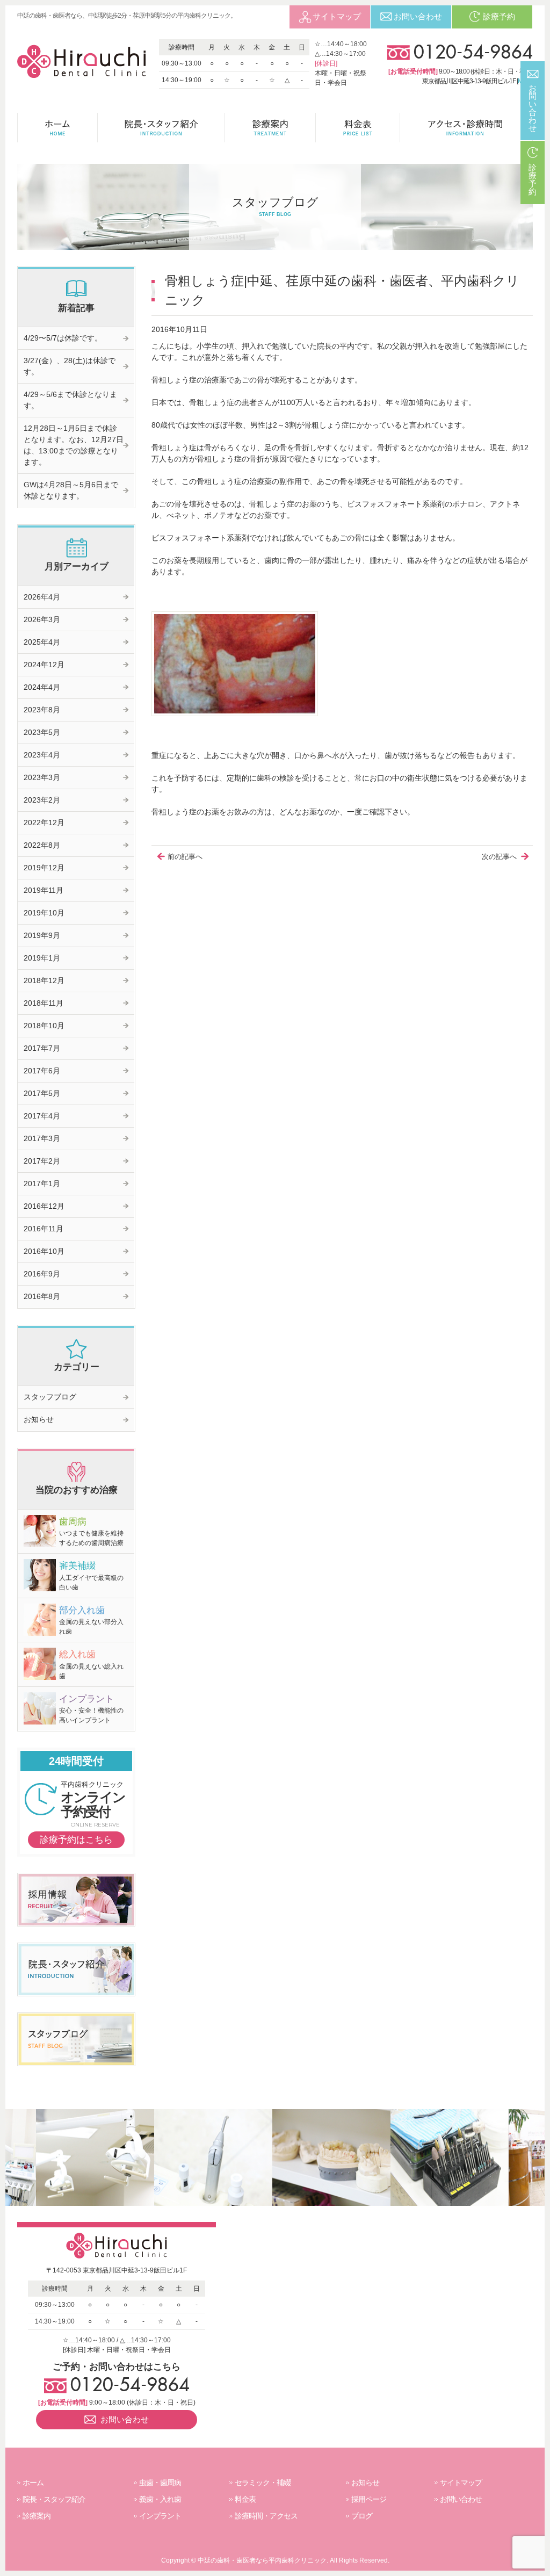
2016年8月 (42, 1296)
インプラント (160, 2516)
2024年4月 (42, 687)
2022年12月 (44, 822)
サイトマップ (461, 2483)
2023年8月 (42, 710)
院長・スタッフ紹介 (54, 2499)
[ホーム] (57, 128)
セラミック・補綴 (263, 2483)
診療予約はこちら (76, 1840)
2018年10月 (44, 1026)
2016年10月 (44, 1251)
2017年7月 (42, 1048)
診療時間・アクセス (266, 2516)
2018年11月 (44, 1003)
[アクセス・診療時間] (466, 128)
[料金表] (358, 128)
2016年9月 (42, 1274)
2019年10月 (44, 913)
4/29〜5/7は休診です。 (63, 338)
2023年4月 (42, 755)
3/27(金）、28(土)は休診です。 (70, 366)
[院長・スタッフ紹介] (161, 128)
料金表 (245, 2499)
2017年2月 (42, 1161)
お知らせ (39, 1419)
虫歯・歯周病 (160, 2483)
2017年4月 (42, 1116)
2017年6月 (42, 1071)
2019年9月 (42, 935)
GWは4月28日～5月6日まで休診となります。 (71, 490)
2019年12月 (44, 868)
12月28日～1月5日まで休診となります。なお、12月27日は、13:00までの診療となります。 (74, 445)
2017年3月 (42, 1138)
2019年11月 (44, 890)
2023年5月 (42, 732)
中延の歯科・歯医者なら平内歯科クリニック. (263, 2560)
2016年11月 (44, 1229)
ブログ (362, 2516)
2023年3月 (42, 777)
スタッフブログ (50, 1397)
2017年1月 (42, 1184)
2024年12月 (44, 665)
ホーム (33, 2483)
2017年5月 (42, 1093)
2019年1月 (42, 958)
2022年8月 (42, 845)
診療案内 (37, 2516)
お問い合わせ (461, 2499)
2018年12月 (44, 980)
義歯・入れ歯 (160, 2499)
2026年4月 (42, 597)
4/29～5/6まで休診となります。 (70, 400)
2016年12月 (44, 1206)
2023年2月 (42, 800)
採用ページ (369, 2499)
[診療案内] (270, 128)
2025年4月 (42, 642)
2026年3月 (42, 619)
